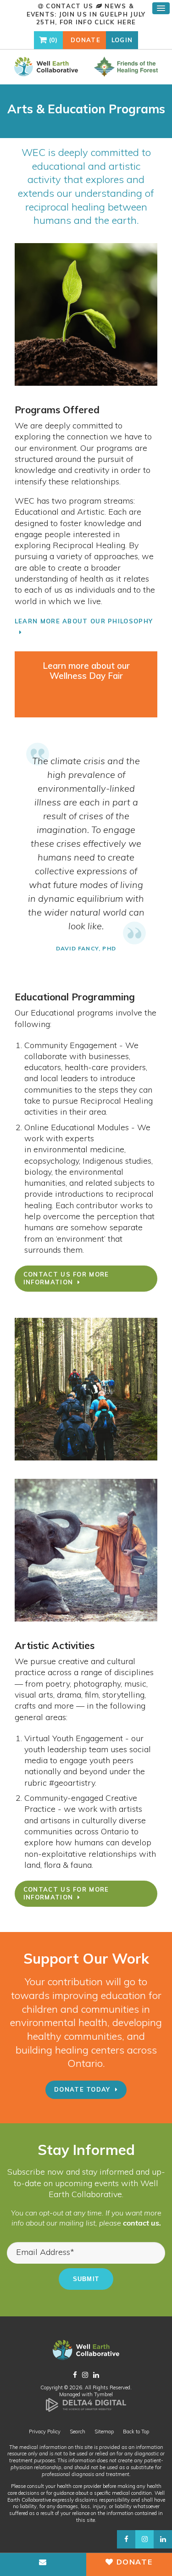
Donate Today (82, 2089)
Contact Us (70, 6)
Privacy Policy (45, 2432)
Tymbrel (103, 2394)
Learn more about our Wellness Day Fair (86, 671)
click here (115, 22)
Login (122, 40)
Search (78, 2432)
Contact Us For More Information (66, 1278)
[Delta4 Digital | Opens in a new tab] (86, 2410)
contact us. (142, 2223)
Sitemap (104, 2432)
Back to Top (136, 2432)
